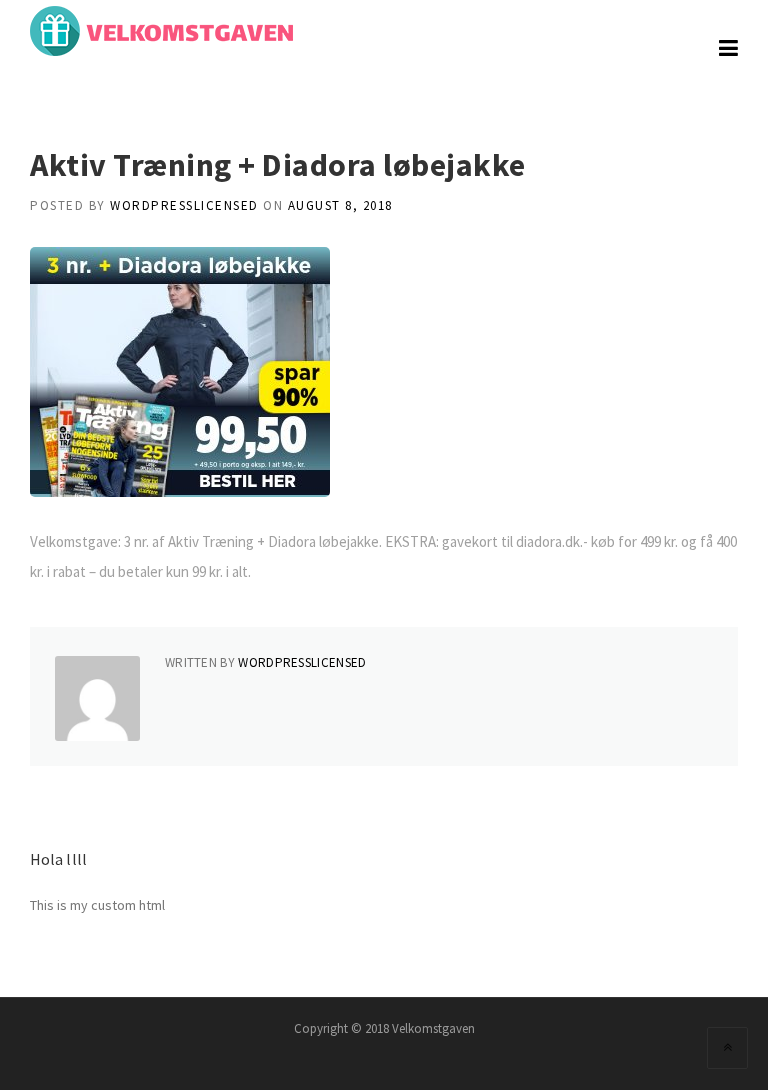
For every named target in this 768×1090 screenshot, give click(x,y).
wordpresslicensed (184, 205)
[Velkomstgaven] (162, 29)
